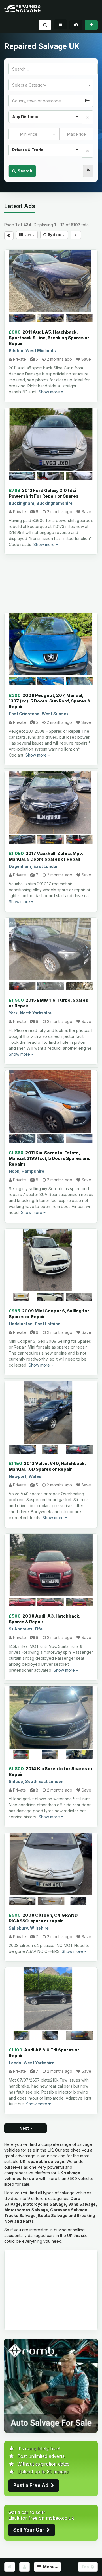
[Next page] (76, 235)
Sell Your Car (30, 2530)
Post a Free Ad (32, 2485)
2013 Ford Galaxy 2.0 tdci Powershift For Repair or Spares (44, 493)
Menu (48, 2567)
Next (25, 2128)
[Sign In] (76, 25)
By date (54, 235)
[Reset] (88, 117)
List (27, 235)
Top (86, 2567)
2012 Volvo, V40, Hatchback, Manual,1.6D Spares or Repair (47, 1466)
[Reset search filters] (88, 171)
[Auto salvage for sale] (51, 2385)
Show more (50, 392)
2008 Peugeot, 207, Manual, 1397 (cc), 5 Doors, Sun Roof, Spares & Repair (50, 701)
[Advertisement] (51, 584)
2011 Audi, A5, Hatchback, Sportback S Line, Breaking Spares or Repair (49, 338)
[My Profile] (25, 2567)
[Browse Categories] (88, 85)
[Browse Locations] (87, 101)
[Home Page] (10, 2567)
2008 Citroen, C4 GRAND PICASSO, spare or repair (43, 1918)
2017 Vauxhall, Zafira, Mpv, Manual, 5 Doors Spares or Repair (46, 856)
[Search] (45, 25)
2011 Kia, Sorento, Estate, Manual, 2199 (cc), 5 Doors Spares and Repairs (50, 1158)
